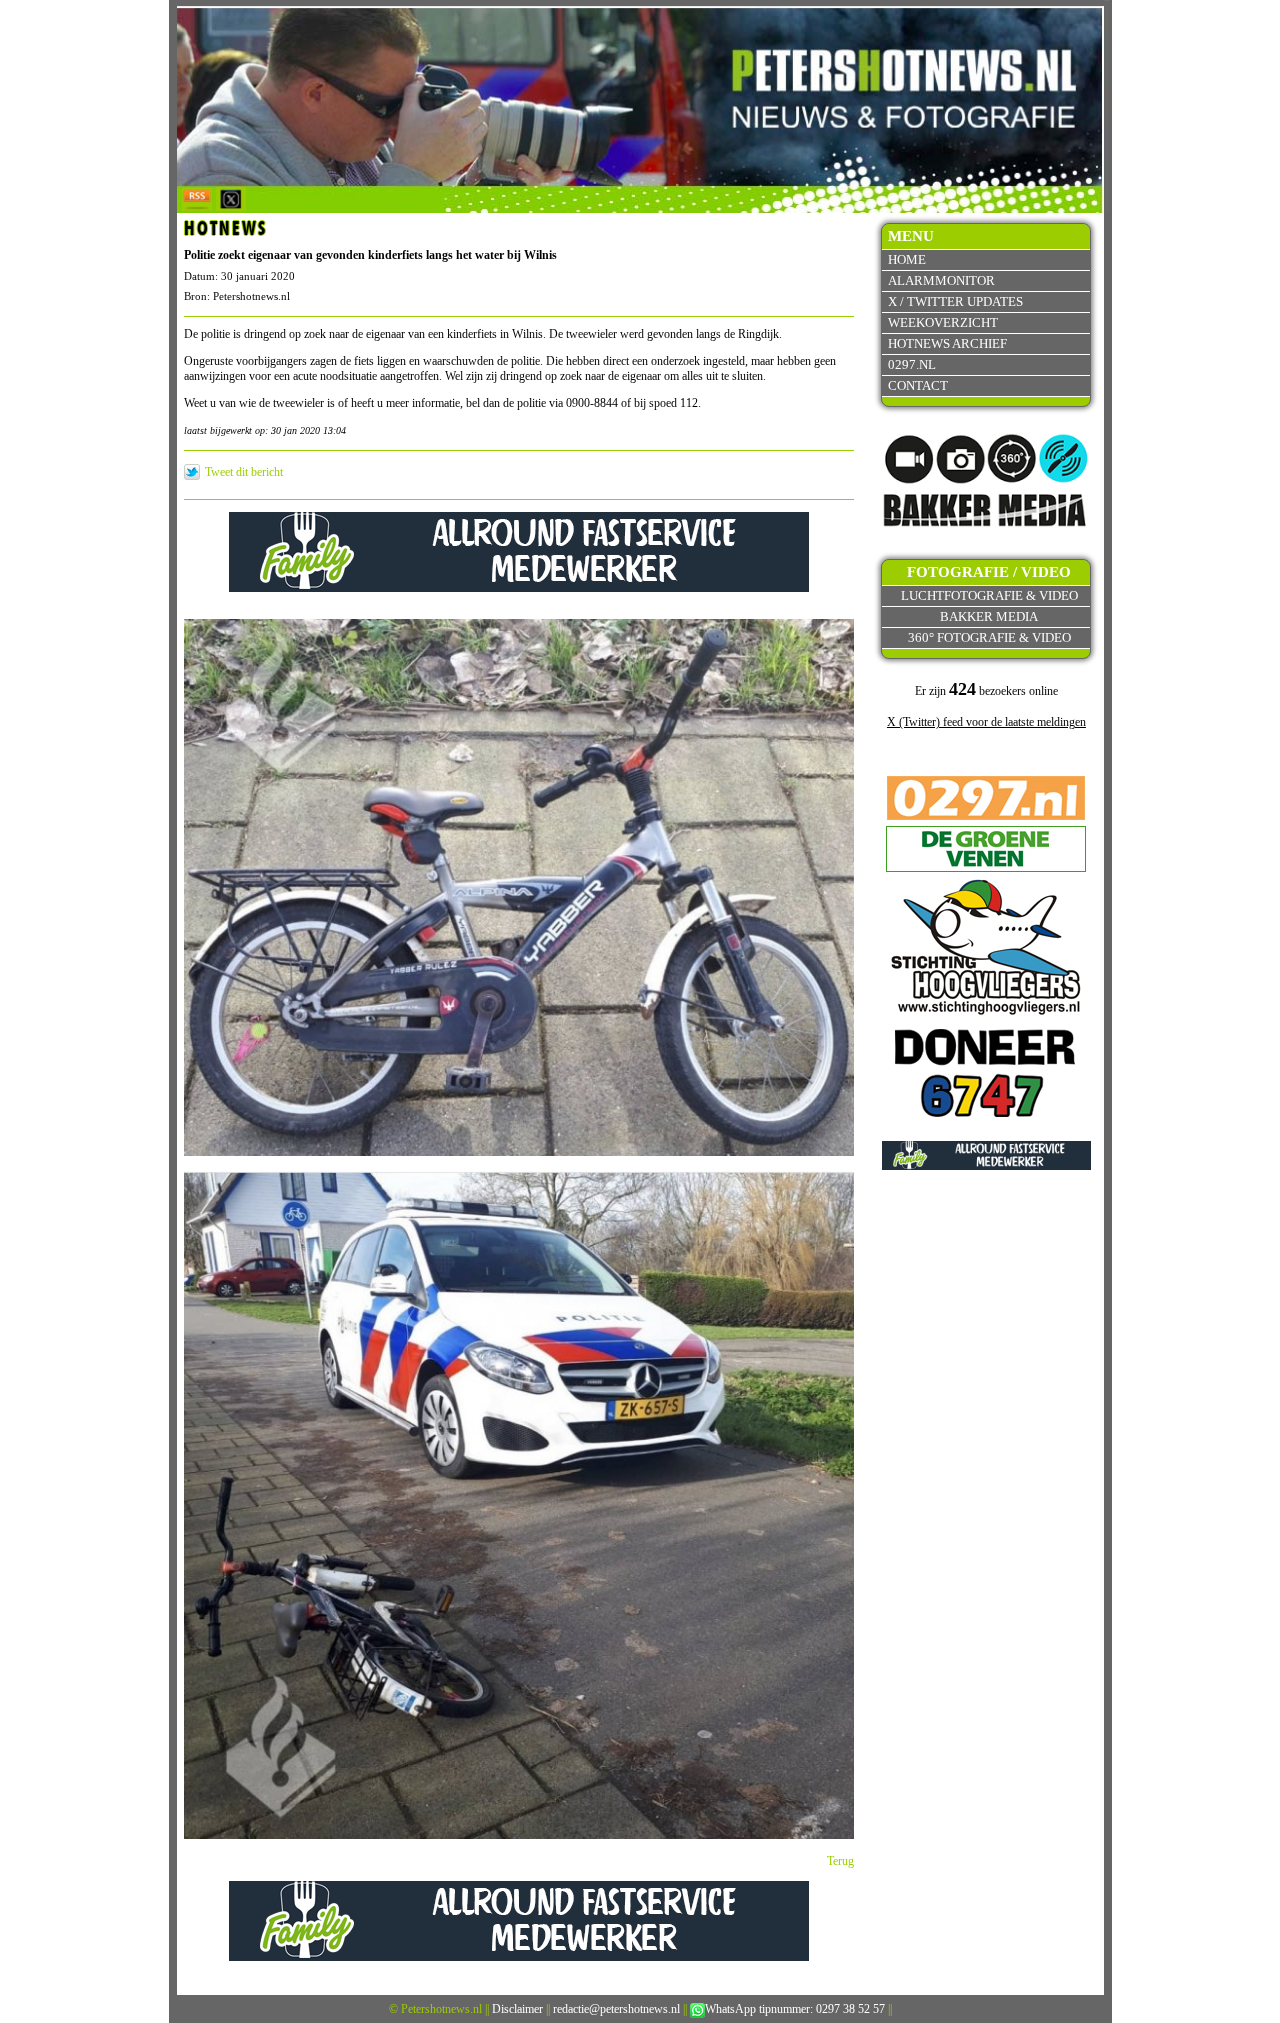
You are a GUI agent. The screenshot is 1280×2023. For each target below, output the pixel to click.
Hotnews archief (947, 343)
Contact (918, 385)
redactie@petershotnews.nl (616, 2009)
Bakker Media (989, 616)
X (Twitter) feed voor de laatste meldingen (986, 722)
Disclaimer (517, 2009)
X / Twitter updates (955, 301)
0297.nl (912, 364)
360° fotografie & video (989, 637)
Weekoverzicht (943, 322)
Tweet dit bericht (244, 472)
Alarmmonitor (941, 280)
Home (907, 259)
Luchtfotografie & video (989, 595)
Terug (840, 1861)
